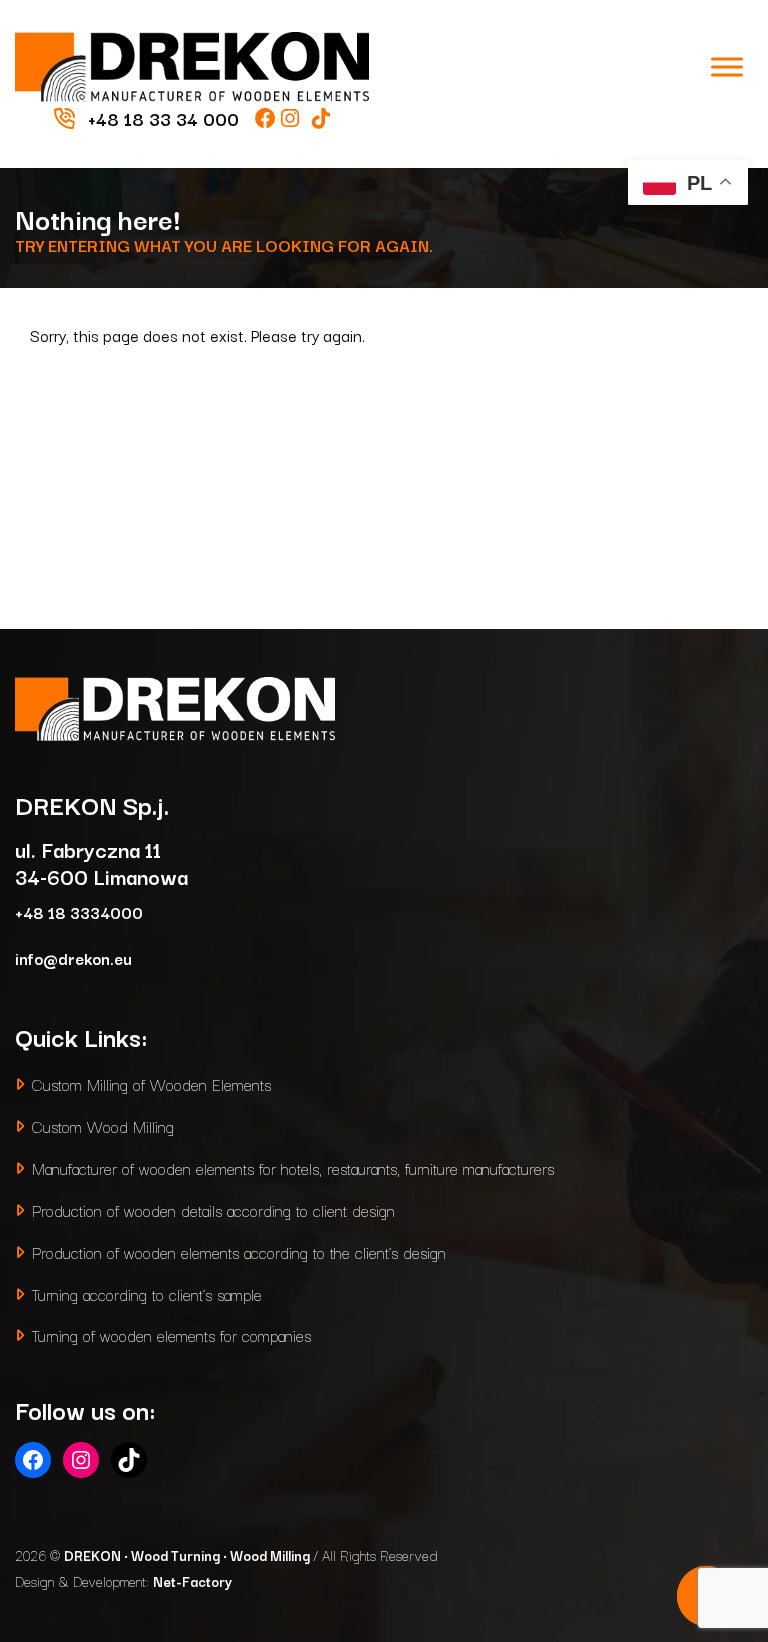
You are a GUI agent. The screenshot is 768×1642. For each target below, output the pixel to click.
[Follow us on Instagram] (292, 118)
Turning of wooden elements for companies (171, 1334)
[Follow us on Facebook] (268, 118)
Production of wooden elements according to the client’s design (239, 1251)
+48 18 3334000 (79, 911)
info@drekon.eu (73, 957)
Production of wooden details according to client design (213, 1209)
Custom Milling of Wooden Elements (151, 1083)
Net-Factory (192, 1581)
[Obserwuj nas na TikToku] (321, 118)
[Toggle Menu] (727, 66)
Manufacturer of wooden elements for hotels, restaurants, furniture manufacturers (293, 1167)
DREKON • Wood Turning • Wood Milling (188, 1555)
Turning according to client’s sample (147, 1293)
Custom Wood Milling (103, 1125)
